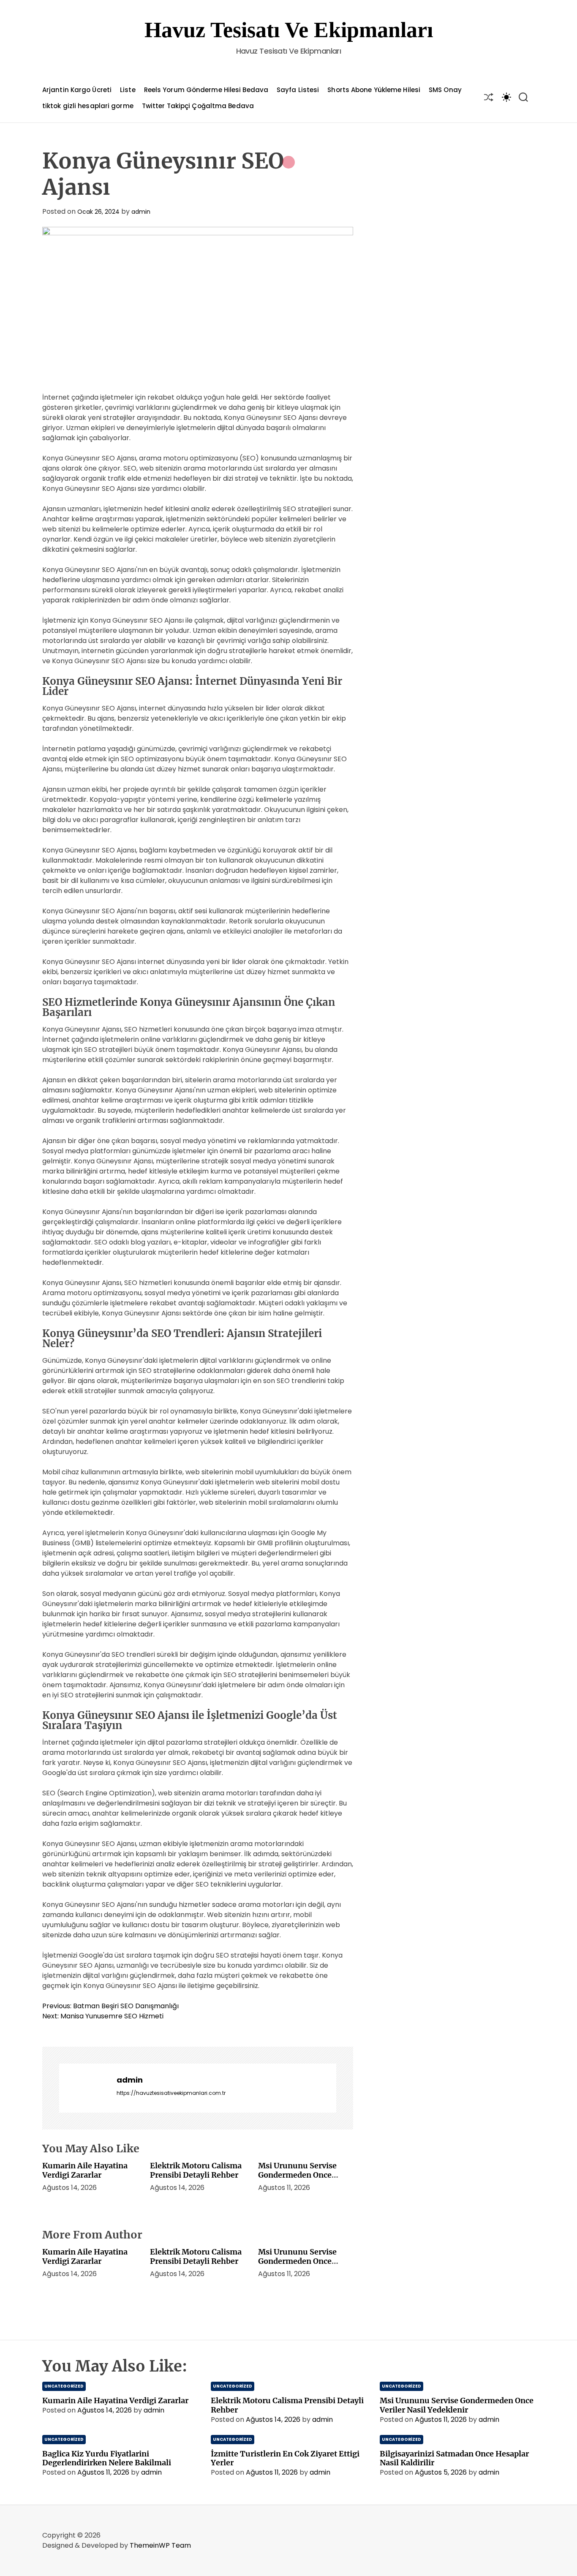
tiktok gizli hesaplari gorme (88, 106)
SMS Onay (445, 90)
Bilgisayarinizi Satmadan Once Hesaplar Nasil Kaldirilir (454, 2458)
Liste (128, 90)
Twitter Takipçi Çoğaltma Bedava (198, 106)
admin (141, 212)
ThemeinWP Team (160, 2545)
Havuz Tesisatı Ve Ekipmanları (289, 30)
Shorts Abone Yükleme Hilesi (374, 90)
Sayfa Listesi (298, 90)
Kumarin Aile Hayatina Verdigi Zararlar (85, 2170)
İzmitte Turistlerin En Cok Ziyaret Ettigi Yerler (285, 2458)
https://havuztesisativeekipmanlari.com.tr (171, 2093)
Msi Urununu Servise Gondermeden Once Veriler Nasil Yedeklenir (302, 2175)
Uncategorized (64, 2386)
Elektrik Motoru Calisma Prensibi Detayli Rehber (196, 2170)
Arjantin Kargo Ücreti (77, 90)
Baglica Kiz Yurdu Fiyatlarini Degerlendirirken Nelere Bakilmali (107, 2458)
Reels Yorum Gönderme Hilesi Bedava (206, 90)
